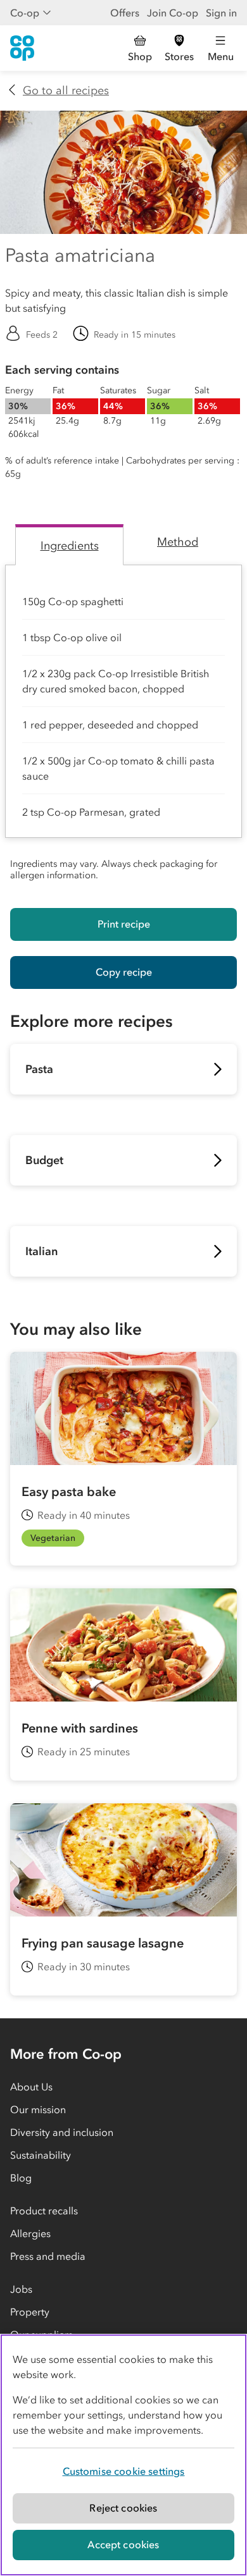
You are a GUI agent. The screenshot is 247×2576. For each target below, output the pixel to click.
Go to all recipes (66, 90)
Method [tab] (178, 542)
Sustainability (41, 2155)
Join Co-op (173, 13)
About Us (31, 2087)
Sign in (221, 13)
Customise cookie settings (124, 2471)
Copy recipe (124, 972)
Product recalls (44, 2211)
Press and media (48, 2256)
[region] (123, 2455)
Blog (21, 2178)
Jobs (21, 2289)
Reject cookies (123, 2508)
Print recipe (124, 924)
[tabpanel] (123, 726)
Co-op (25, 13)
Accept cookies (123, 2544)
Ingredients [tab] (70, 546)
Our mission (38, 2109)
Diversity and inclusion (62, 2132)
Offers (125, 13)
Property (30, 2312)
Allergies (30, 2233)
